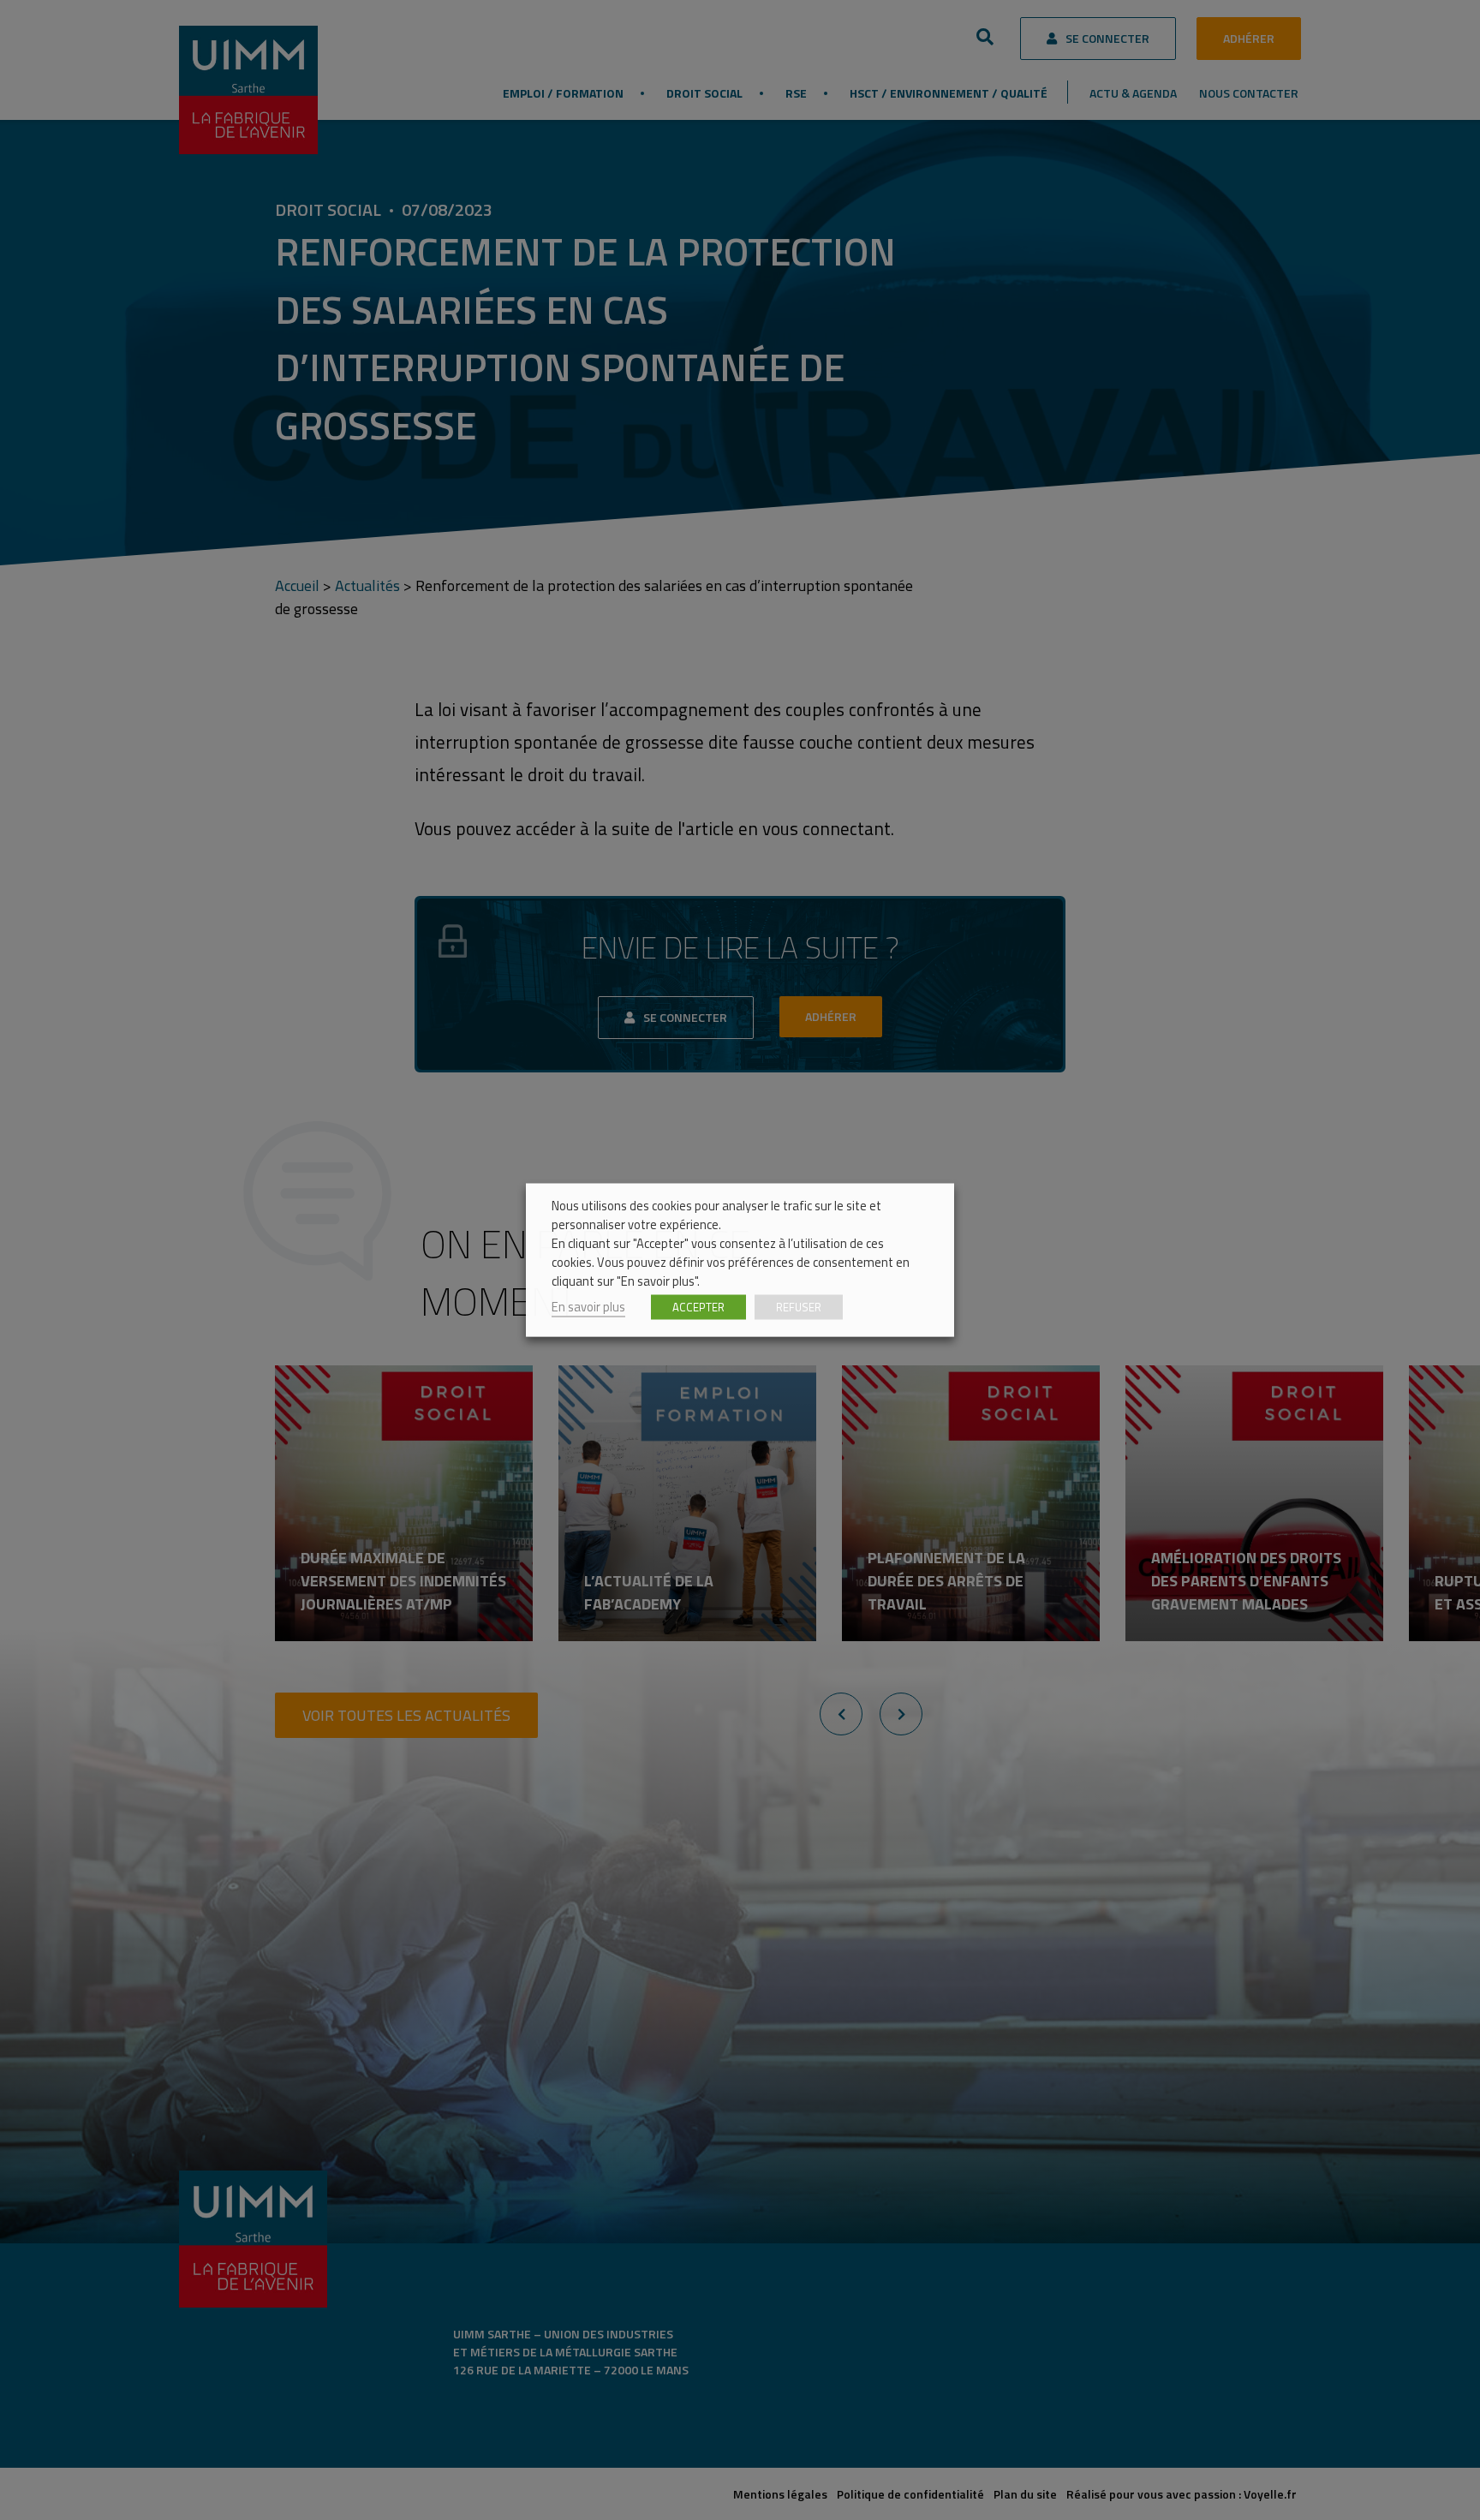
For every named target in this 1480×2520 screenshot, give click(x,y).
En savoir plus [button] (588, 1307)
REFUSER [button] (799, 1307)
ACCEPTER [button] (698, 1307)
